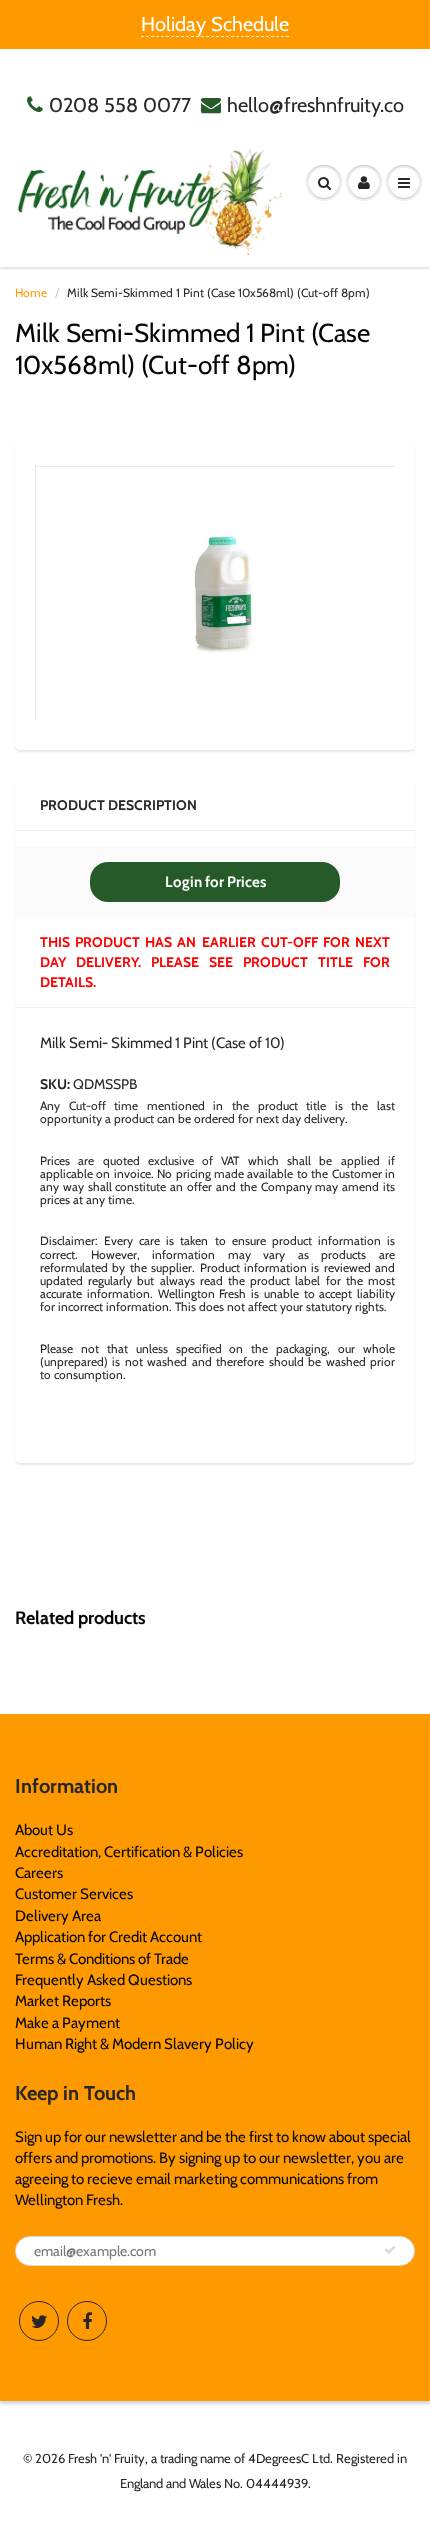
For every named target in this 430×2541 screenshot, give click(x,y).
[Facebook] (87, 2321)
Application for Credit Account (108, 1937)
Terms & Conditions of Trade (102, 1959)
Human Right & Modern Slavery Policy (134, 2044)
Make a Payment (67, 2023)
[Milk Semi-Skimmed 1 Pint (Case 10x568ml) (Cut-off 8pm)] (215, 593)
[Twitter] (39, 2321)
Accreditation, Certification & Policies (129, 1852)
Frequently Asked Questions (103, 1980)
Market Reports (63, 2001)
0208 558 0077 (120, 105)
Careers (39, 1873)
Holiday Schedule (215, 24)
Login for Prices (215, 882)
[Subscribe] (390, 2250)
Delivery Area (58, 1916)
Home (31, 292)
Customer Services (74, 1894)
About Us (44, 1830)
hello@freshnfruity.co (315, 105)
